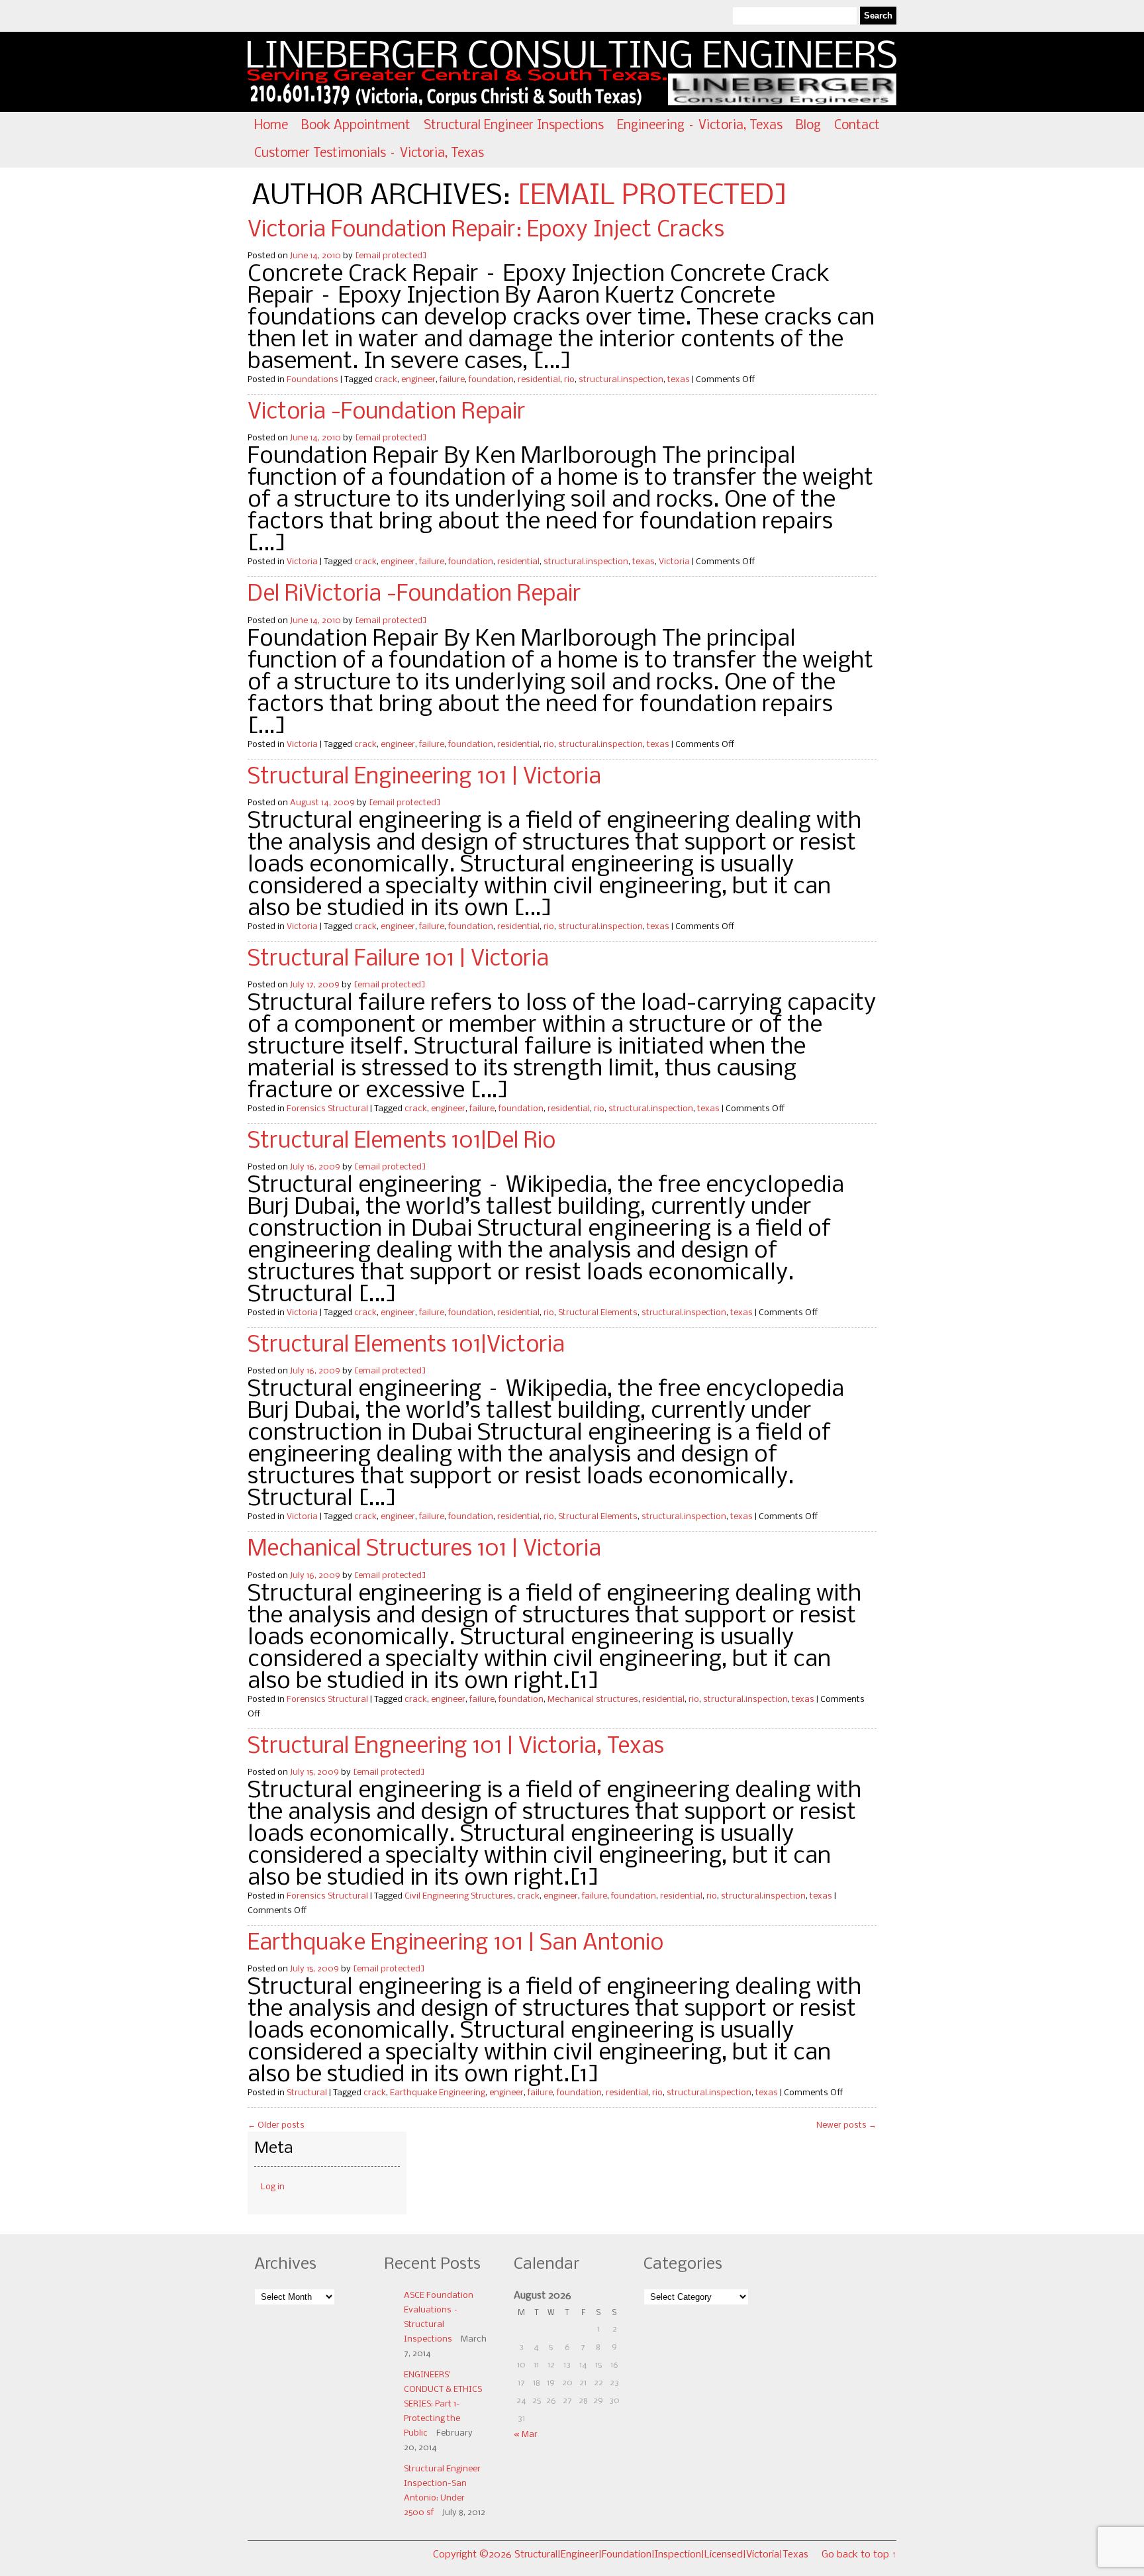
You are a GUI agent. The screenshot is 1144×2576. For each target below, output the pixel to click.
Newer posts (846, 2125)
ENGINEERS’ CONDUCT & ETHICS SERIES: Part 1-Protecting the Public (443, 2404)
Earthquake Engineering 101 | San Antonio (455, 1944)
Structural (307, 2093)
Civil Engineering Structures (459, 1896)
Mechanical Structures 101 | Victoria (424, 1550)
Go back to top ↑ (859, 2555)
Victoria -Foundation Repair (387, 413)
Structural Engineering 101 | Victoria (424, 777)
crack (386, 380)
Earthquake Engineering (438, 2093)
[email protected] (652, 196)
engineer (418, 380)
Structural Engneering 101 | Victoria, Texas (456, 1747)
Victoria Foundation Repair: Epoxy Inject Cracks (486, 230)
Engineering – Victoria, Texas (700, 126)
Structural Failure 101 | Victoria (398, 960)
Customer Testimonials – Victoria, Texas (369, 154)
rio (569, 380)
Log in (273, 2187)
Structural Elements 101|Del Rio (402, 1142)
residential (539, 380)
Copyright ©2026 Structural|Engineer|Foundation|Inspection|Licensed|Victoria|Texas (621, 2555)
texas (679, 380)
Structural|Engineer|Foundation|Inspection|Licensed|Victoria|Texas (695, 72)
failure (452, 380)
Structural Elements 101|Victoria (406, 1346)
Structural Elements (598, 1313)
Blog (808, 126)
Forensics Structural (327, 1109)
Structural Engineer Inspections (514, 126)
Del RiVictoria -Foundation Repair (414, 595)
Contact (857, 126)
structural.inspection (621, 380)
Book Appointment (356, 126)
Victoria (302, 562)
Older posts (276, 2125)
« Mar (526, 2435)
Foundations (312, 380)
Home (271, 126)
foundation (491, 380)
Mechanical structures (593, 1700)
